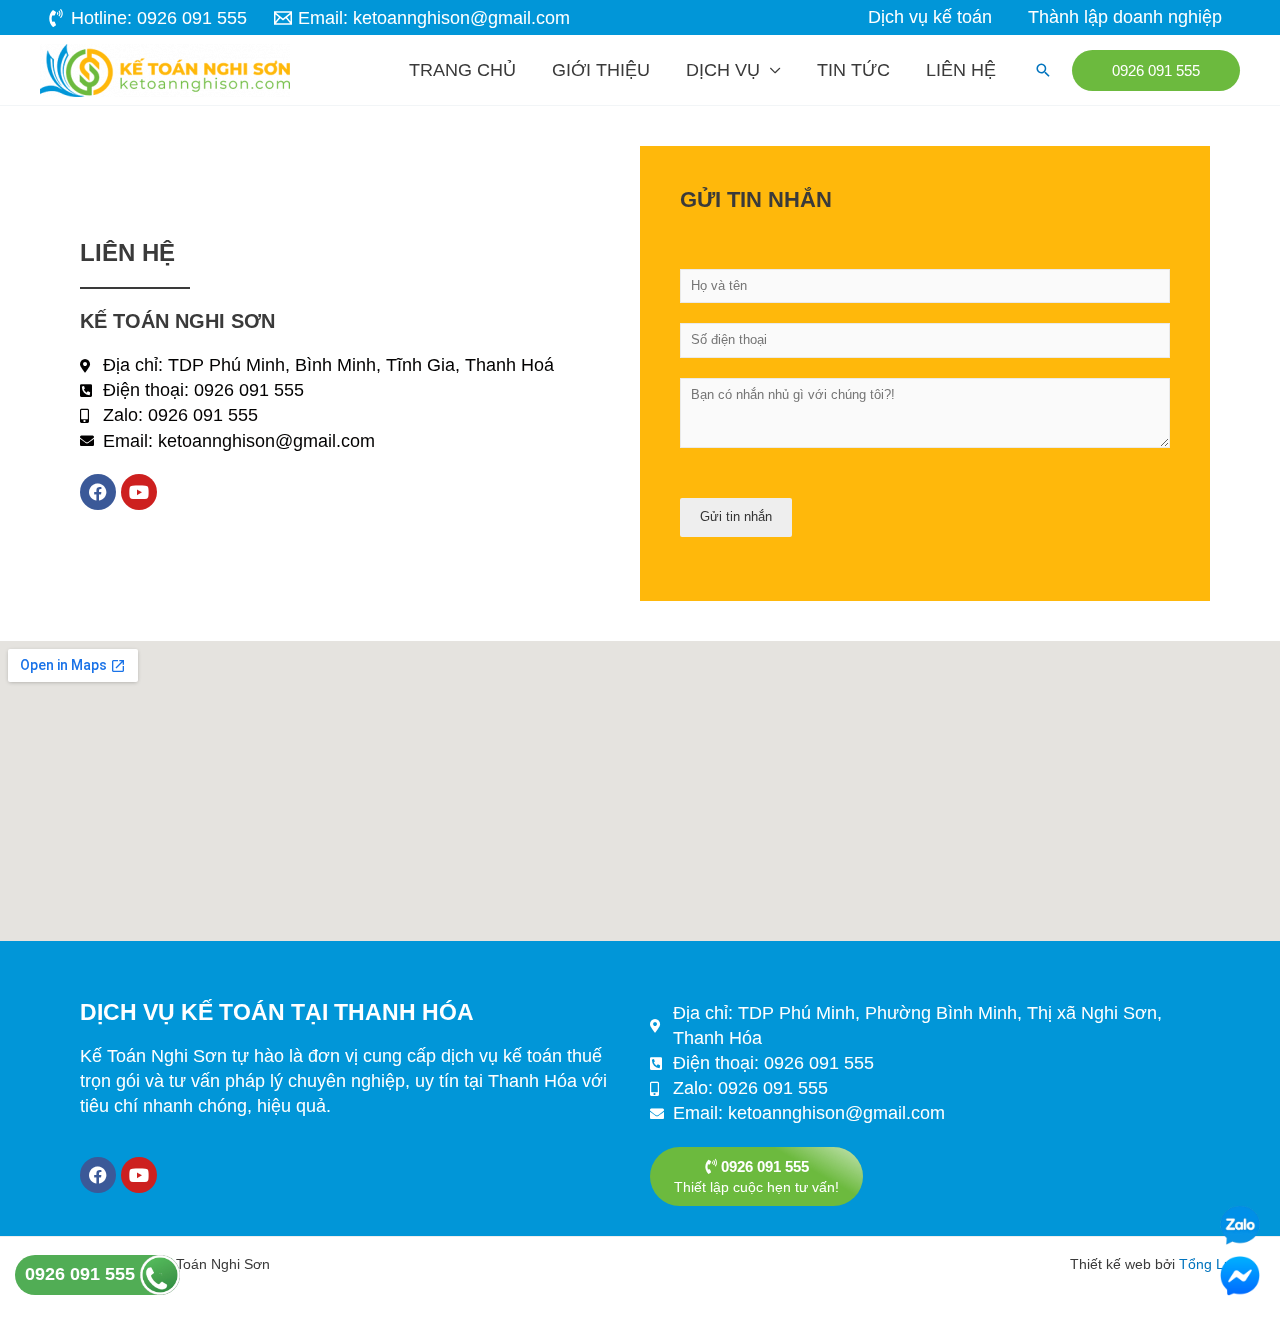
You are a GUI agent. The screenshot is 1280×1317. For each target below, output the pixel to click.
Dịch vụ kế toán (930, 17)
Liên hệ (961, 70)
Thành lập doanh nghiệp (1125, 17)
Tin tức (853, 70)
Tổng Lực (1209, 1264)
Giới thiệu (601, 70)
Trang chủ (462, 70)
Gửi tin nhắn (736, 516)
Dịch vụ (723, 70)
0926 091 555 (82, 1274)
